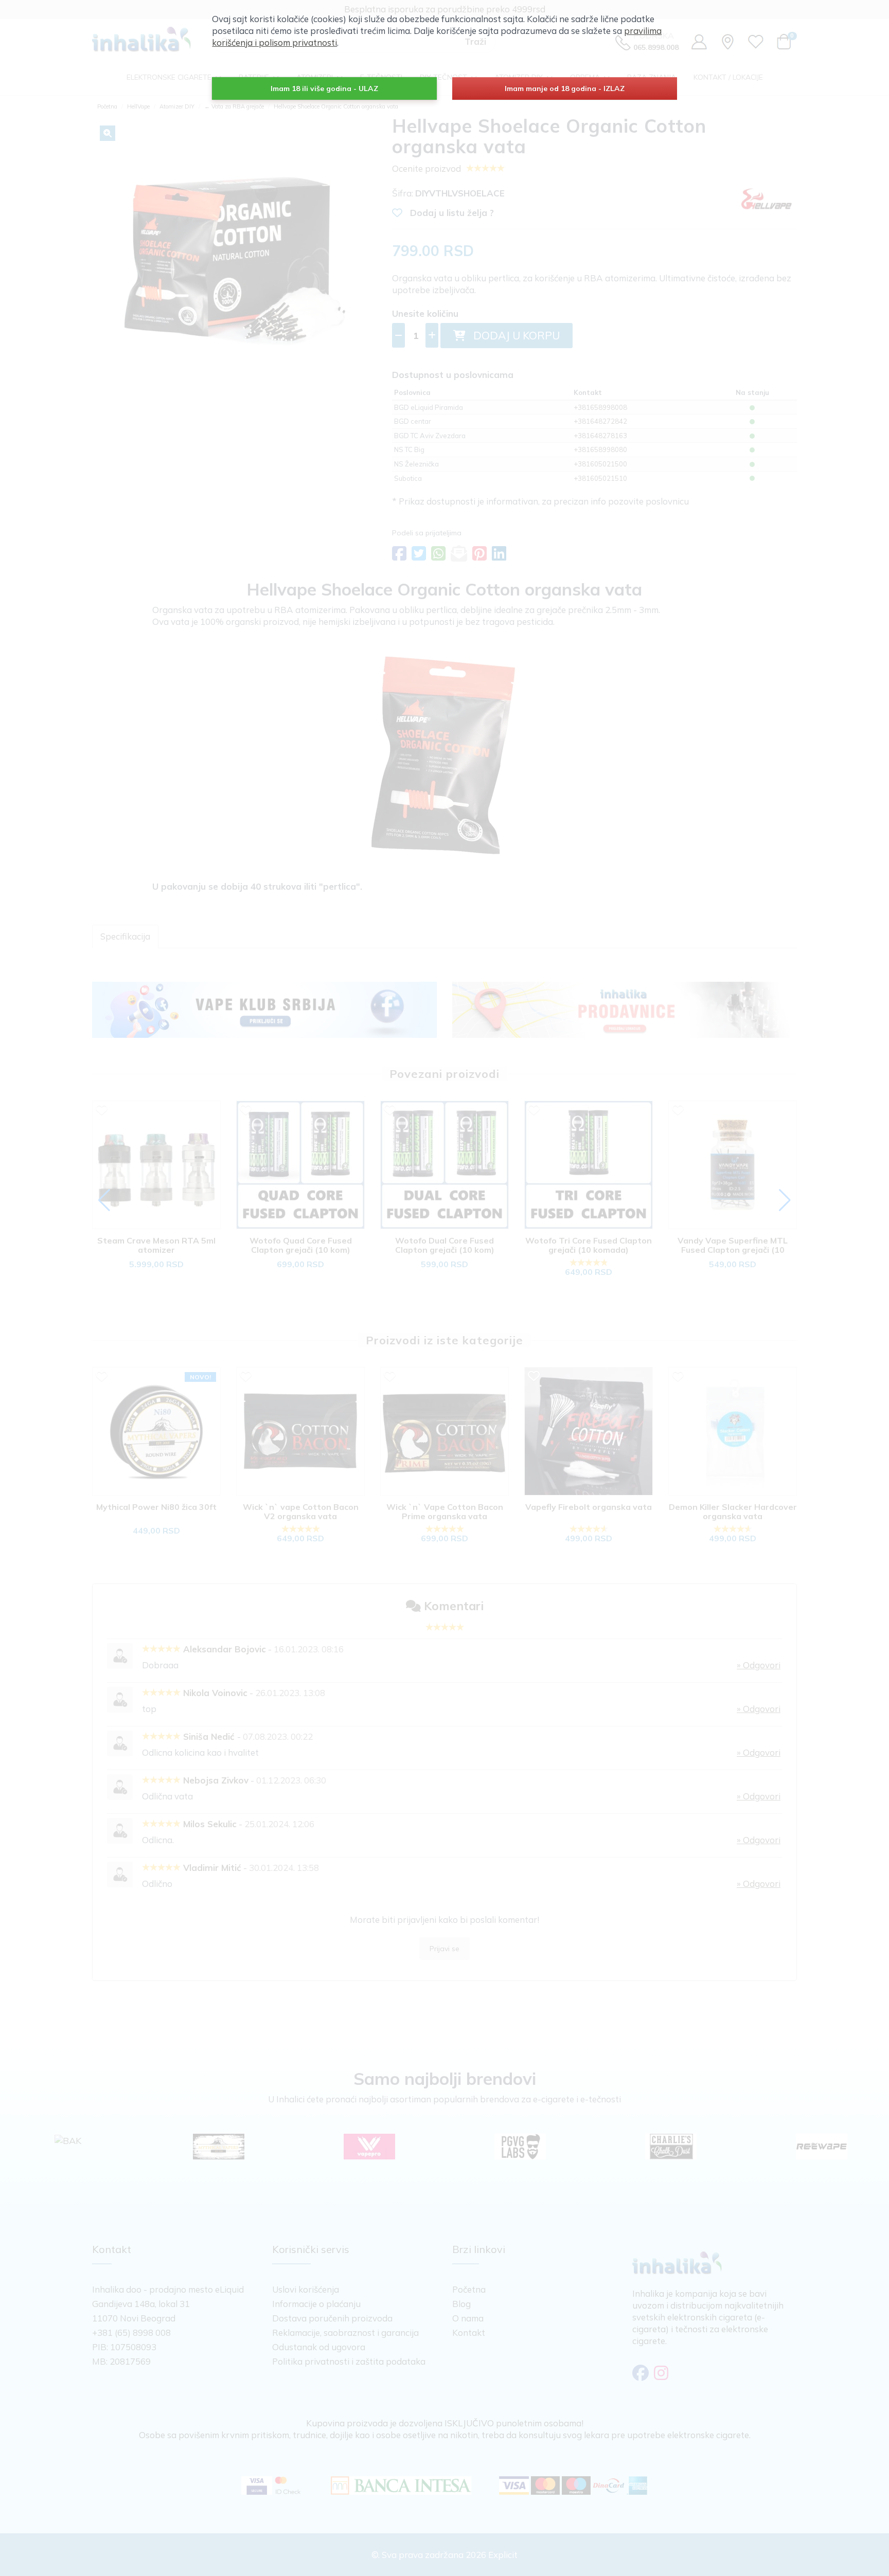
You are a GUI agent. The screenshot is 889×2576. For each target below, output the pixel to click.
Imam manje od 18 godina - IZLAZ (565, 88)
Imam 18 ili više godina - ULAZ (324, 88)
